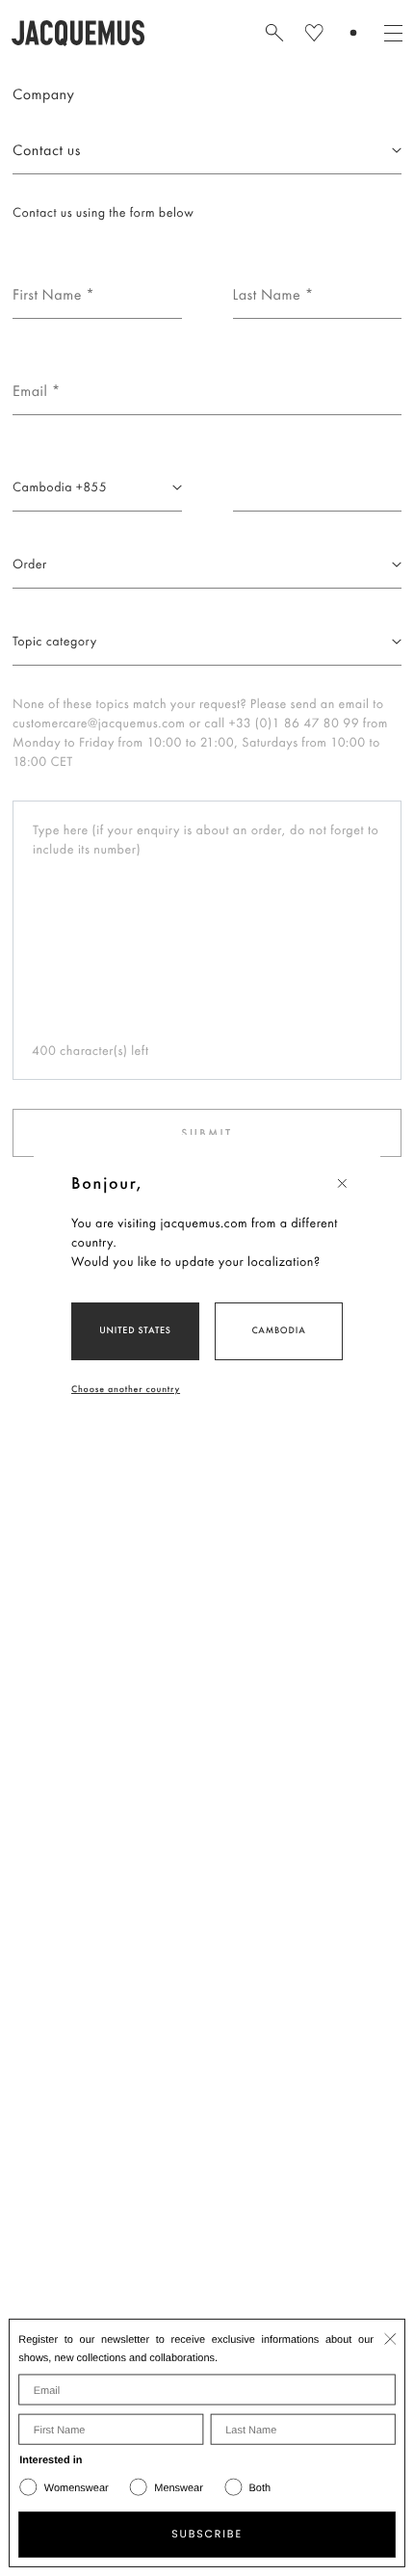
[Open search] (274, 33)
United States (135, 1330)
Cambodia (278, 1330)
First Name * (42, 258)
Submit (207, 1133)
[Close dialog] (390, 2339)
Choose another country (126, 1389)
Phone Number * (52, 451)
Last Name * (262, 258)
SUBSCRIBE (207, 2535)
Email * (29, 355)
